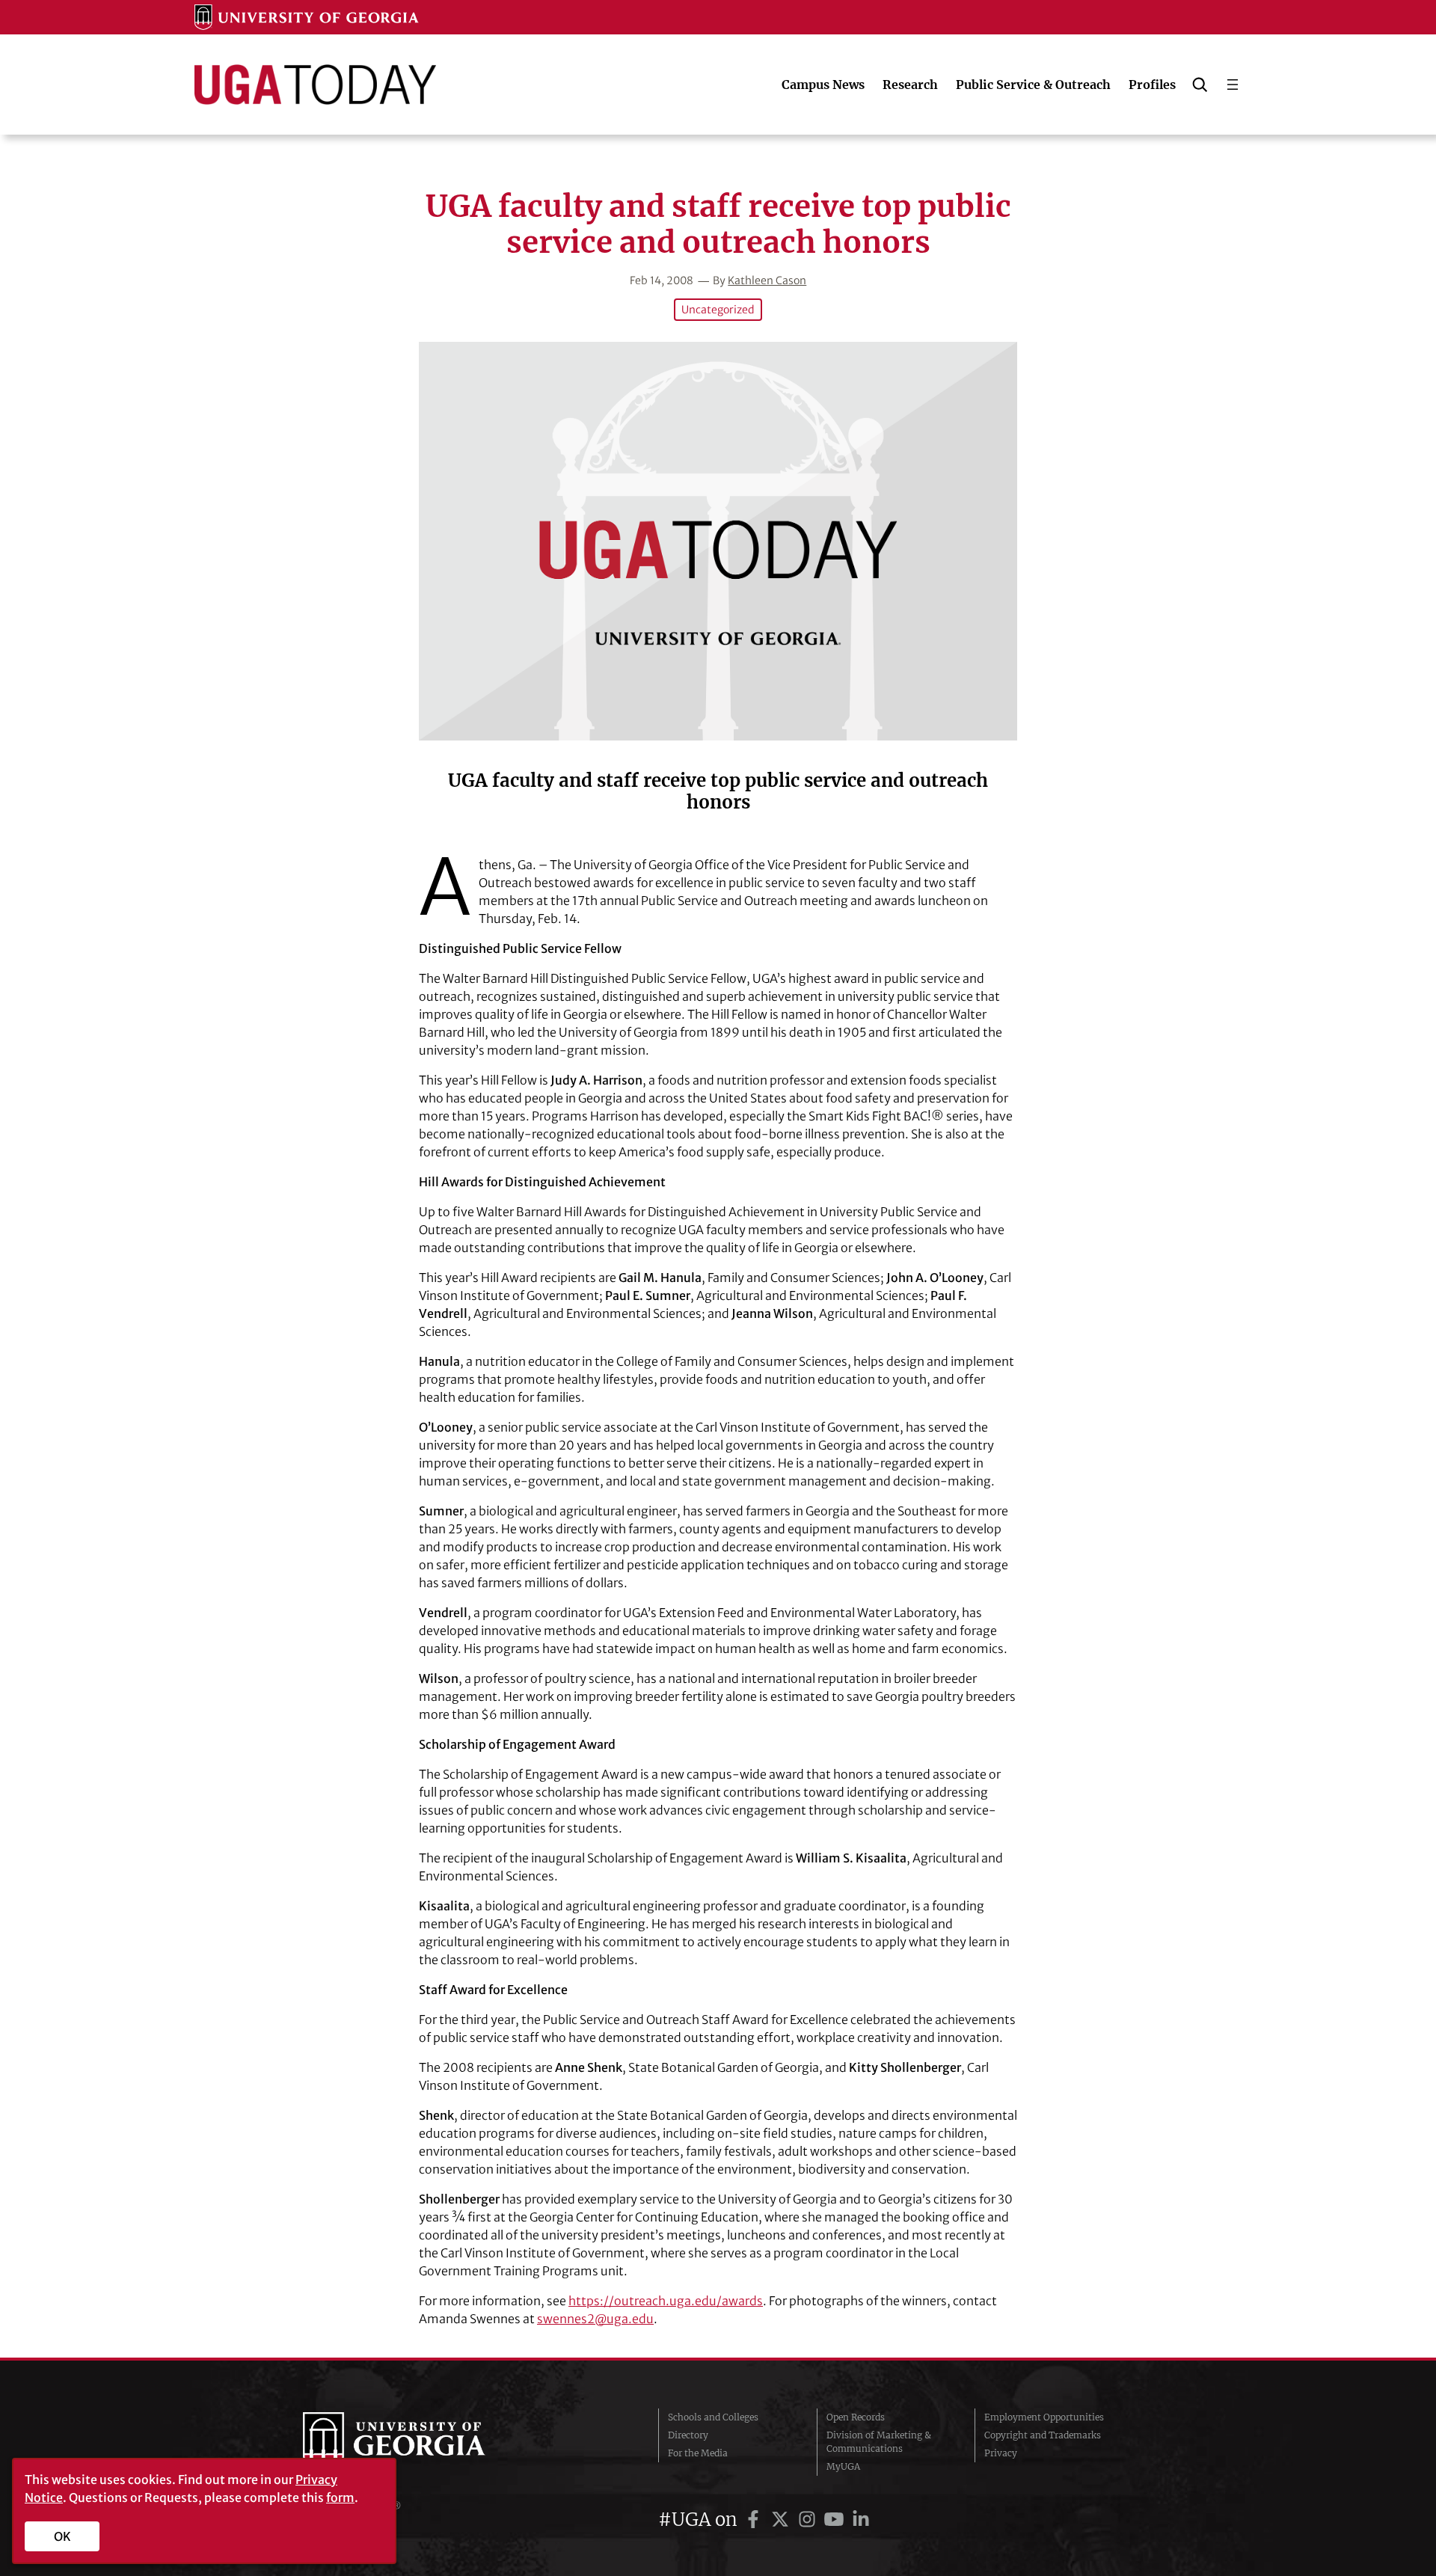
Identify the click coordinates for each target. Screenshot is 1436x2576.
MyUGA (843, 2466)
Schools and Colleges (713, 2417)
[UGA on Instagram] (809, 2520)
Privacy (1001, 2453)
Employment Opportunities (1044, 2417)
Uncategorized (718, 310)
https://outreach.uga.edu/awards (666, 2301)
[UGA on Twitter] (782, 2520)
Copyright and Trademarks (1043, 2435)
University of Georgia (415, 2442)
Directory (688, 2435)
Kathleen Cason (767, 280)
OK (62, 2536)
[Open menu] (1233, 85)
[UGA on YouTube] (836, 2520)
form (340, 2497)
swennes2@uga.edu (595, 2319)
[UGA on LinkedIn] (861, 2520)
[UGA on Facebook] (755, 2520)
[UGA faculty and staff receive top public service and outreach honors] (718, 541)
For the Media (698, 2453)
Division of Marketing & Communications (879, 2442)
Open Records (856, 2417)
